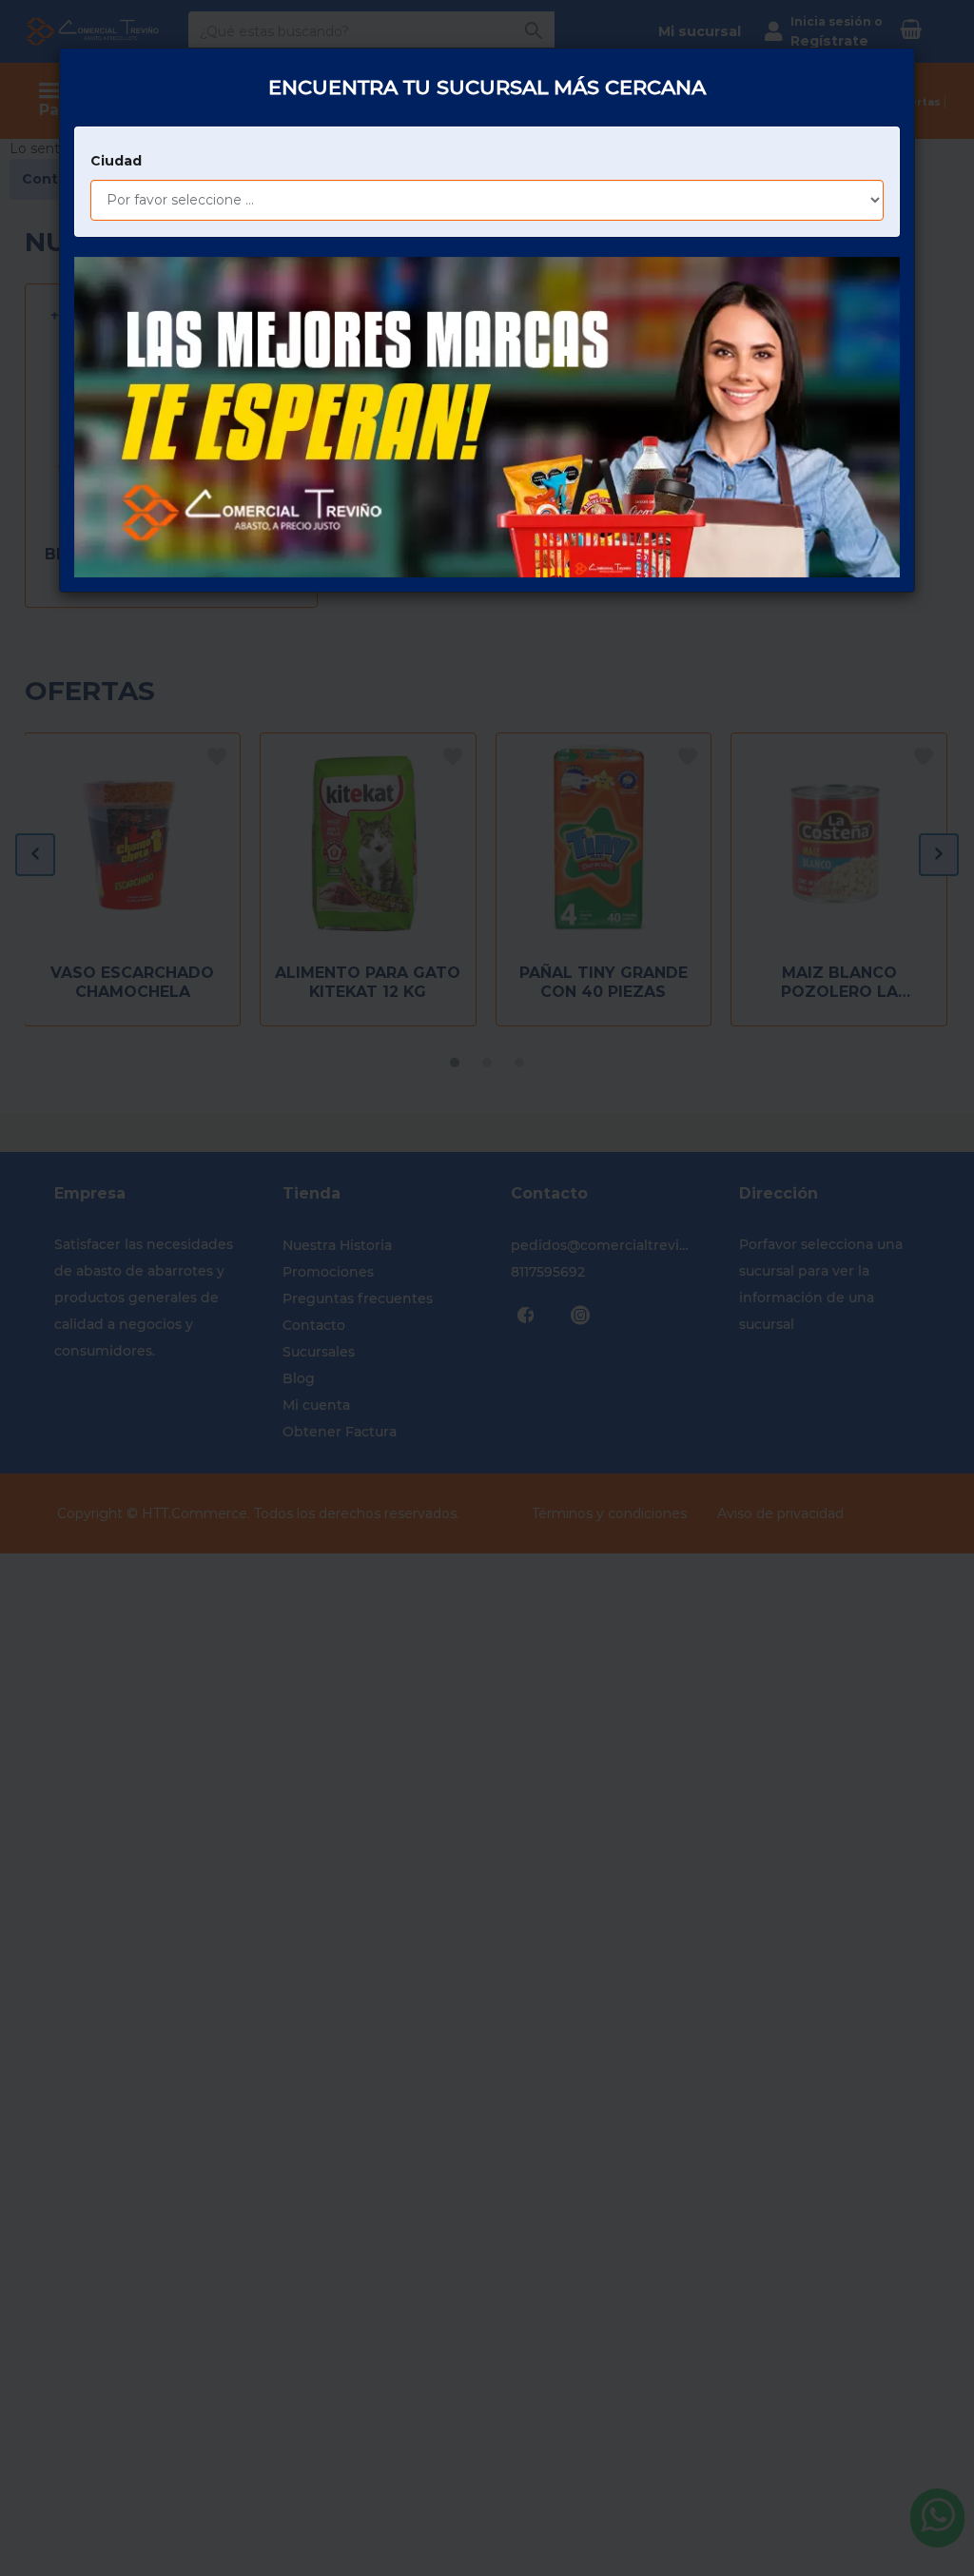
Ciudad (116, 161)
